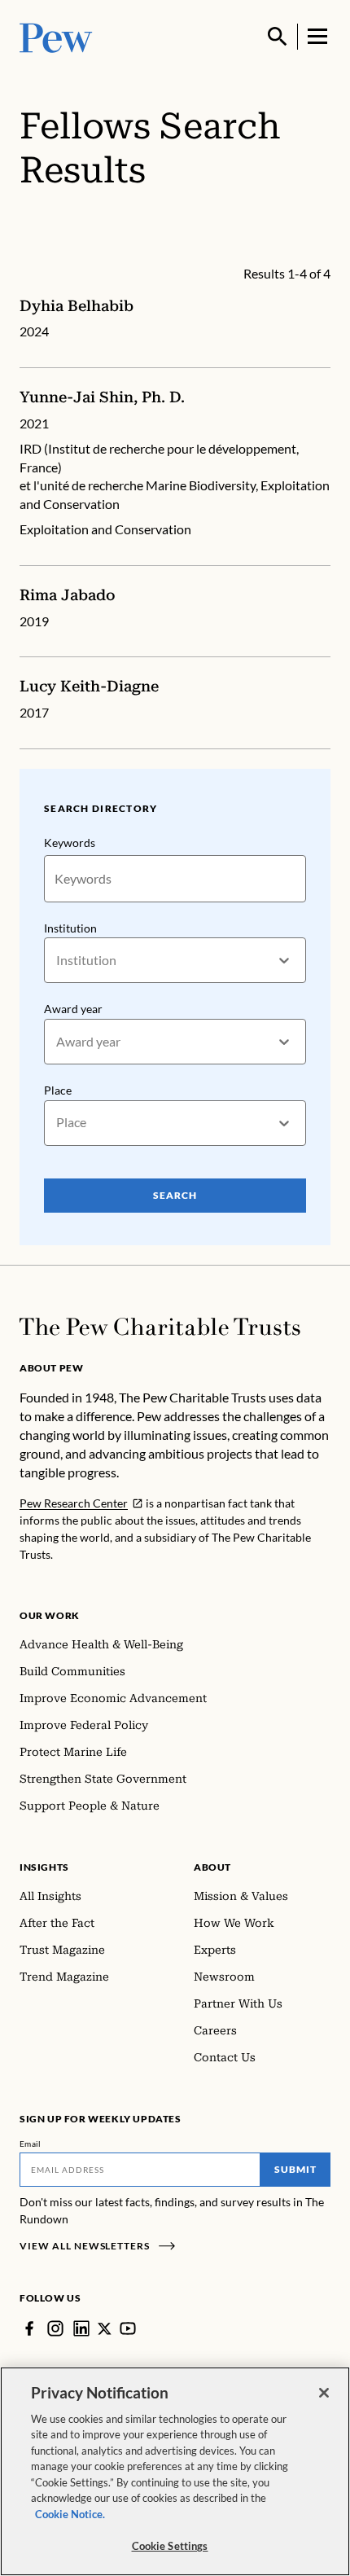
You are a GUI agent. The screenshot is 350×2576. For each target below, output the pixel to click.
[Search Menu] (278, 37)
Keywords (70, 843)
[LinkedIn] (81, 2328)
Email (31, 2144)
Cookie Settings (170, 2546)
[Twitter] (105, 2329)
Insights (44, 1867)
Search (175, 1195)
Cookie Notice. (70, 2514)
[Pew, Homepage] (56, 36)
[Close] (324, 2393)
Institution (70, 928)
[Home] (160, 1327)
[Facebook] (29, 2328)
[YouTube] (128, 2328)
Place (58, 1090)
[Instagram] (55, 2328)
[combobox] (57, 961)
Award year (73, 1009)
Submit (295, 2169)
